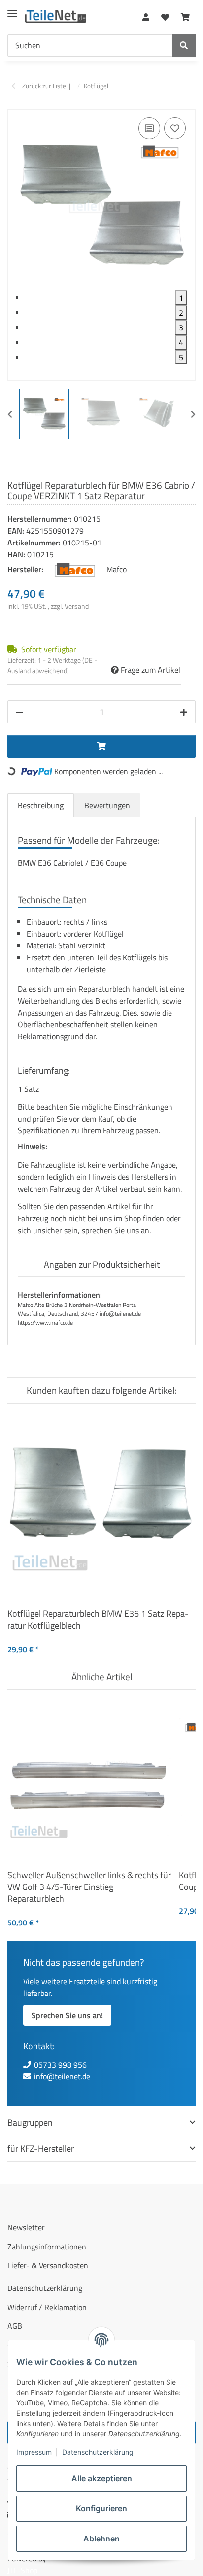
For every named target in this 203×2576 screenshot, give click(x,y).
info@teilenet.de (62, 2076)
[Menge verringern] (19, 712)
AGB (15, 2326)
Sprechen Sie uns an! (67, 2015)
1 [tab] (181, 298)
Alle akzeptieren (102, 2478)
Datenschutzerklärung (98, 2452)
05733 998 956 (60, 2065)
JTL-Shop (22, 2570)
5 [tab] (181, 357)
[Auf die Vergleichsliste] (149, 128)
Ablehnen (101, 2539)
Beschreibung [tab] (41, 805)
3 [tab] (181, 327)
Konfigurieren (101, 2508)
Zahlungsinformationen (47, 2247)
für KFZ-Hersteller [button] (41, 2149)
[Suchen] (184, 45)
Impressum (34, 2452)
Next (193, 414)
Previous (10, 414)
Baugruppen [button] (30, 2122)
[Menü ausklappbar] (12, 10)
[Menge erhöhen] (184, 712)
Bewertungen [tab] (107, 805)
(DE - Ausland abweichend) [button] (52, 665)
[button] (146, 15)
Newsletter (26, 2227)
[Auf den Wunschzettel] (175, 128)
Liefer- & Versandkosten (48, 2265)
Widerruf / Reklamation (47, 2307)
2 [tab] (181, 313)
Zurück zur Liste (44, 86)
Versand (77, 606)
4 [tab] (181, 342)
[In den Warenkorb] (15, 104)
